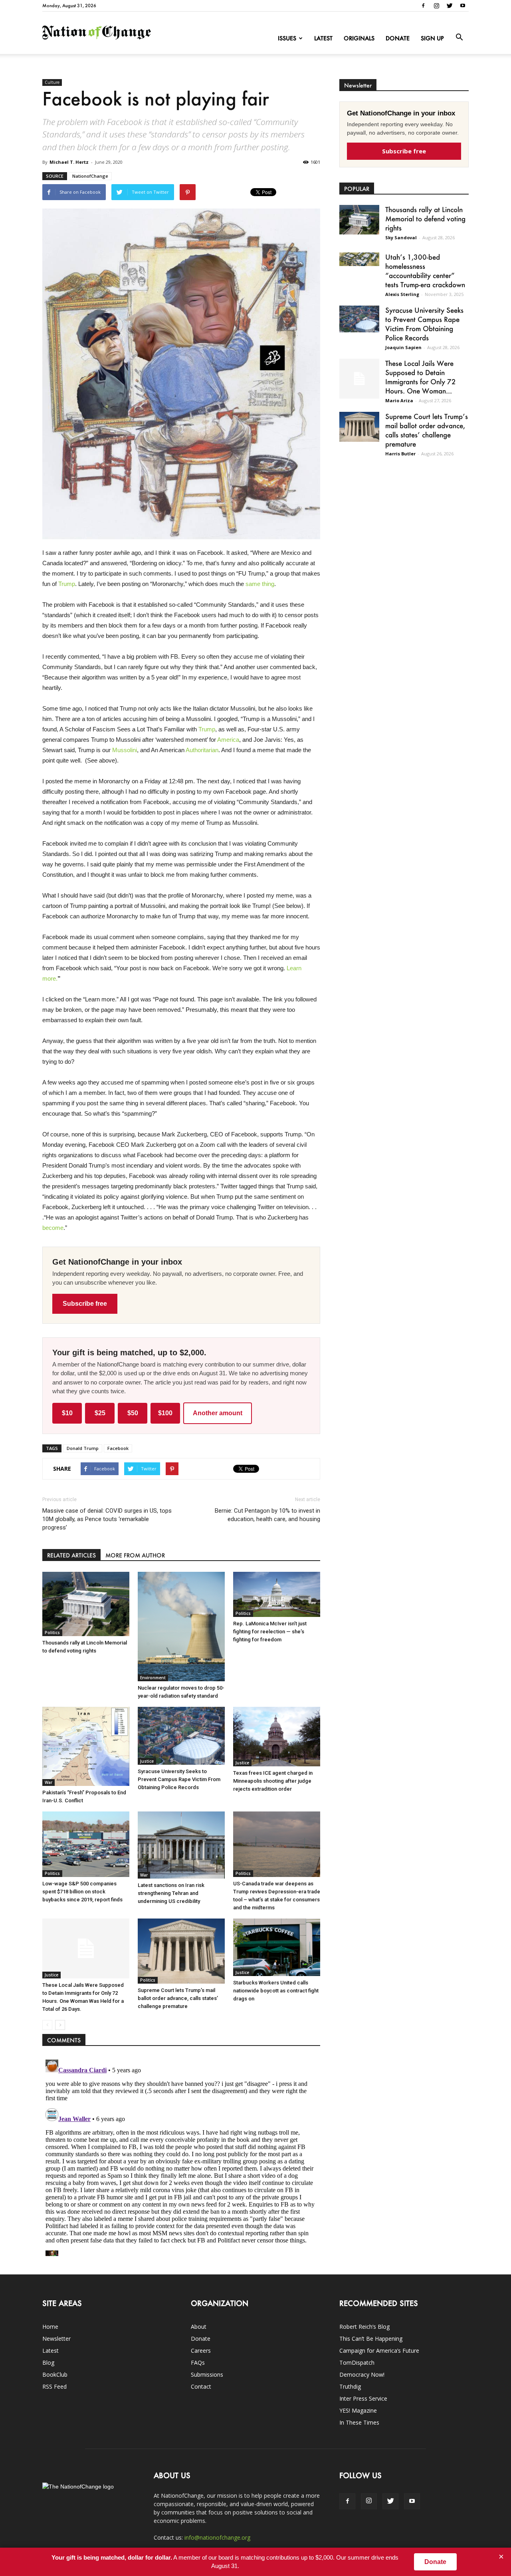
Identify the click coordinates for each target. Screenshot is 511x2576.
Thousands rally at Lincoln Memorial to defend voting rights (425, 218)
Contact (201, 2386)
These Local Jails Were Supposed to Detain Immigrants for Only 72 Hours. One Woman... (421, 377)
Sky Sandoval (401, 237)
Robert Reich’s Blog (364, 2327)
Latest (323, 38)
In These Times (359, 2422)
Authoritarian (202, 750)
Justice (147, 1761)
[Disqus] (181, 2156)
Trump (67, 584)
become (53, 1228)
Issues (287, 38)
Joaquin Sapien (403, 347)
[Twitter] (450, 6)
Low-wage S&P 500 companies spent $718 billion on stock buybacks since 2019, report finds (82, 1892)
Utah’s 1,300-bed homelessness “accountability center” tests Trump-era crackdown (425, 271)
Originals (359, 38)
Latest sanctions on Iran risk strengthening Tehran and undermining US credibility (171, 1893)
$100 (165, 1413)
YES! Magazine (358, 2410)
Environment (153, 1678)
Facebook (118, 1448)
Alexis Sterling (402, 294)
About (199, 2327)
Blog (48, 2362)
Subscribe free (85, 1304)
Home (50, 2327)
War (49, 1782)
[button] (459, 38)
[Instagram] (436, 6)
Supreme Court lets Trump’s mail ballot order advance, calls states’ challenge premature (178, 1998)
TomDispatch (357, 2362)
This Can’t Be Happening (371, 2339)
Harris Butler (400, 454)
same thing (260, 584)
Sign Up (432, 38)
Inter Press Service (363, 2398)
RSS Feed (54, 2386)
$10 (67, 1413)
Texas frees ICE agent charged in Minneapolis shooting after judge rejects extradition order (273, 1781)
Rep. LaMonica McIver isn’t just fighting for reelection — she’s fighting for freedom (270, 1632)
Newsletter (56, 2339)
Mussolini (125, 750)
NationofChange (90, 176)
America (228, 740)
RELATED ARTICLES (71, 1555)
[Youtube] (463, 6)
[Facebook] (423, 6)
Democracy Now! (362, 2374)
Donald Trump (83, 1448)
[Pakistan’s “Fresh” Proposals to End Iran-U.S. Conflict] (86, 1747)
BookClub (55, 2374)
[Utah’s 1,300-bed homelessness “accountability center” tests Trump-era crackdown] (359, 259)
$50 (133, 1413)
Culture (52, 82)
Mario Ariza (399, 400)
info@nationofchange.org (217, 2537)
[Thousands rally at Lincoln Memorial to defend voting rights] (86, 1604)
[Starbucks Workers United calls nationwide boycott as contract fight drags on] (277, 1947)
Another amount (218, 1413)
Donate (398, 38)
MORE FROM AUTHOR (135, 1555)
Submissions (207, 2374)
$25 (100, 1413)
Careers (201, 2351)
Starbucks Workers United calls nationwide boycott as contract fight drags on (276, 1991)
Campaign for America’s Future (379, 2351)
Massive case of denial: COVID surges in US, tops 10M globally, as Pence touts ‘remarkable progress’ (107, 1519)
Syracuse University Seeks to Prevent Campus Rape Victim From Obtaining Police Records (179, 1779)
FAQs (198, 2362)
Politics (52, 1633)
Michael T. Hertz (69, 162)
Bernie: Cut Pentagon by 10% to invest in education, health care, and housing (267, 1515)
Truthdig (350, 2386)
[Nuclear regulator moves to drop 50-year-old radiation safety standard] (181, 1627)
